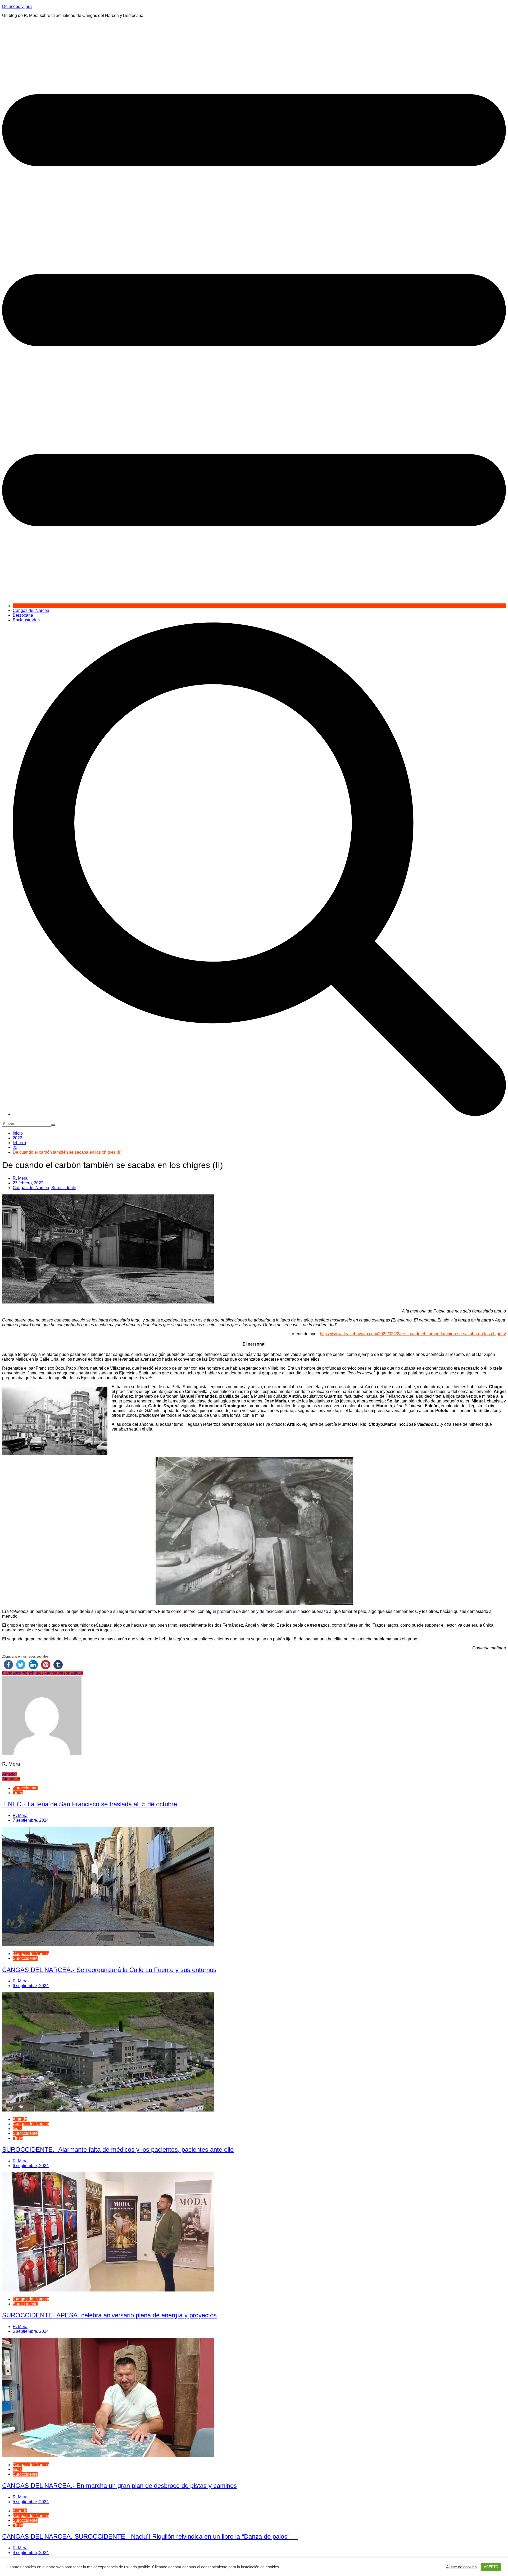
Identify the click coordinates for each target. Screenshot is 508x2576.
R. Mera (20, 1178)
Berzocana (23, 615)
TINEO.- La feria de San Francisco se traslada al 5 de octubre (90, 1804)
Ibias (17, 2129)
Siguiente (11, 1779)
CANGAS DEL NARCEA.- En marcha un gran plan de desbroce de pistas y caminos (119, 2486)
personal (66, 1673)
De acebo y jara (17, 6)
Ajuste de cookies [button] (461, 2567)
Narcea (51, 1673)
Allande (20, 2119)
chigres (37, 1673)
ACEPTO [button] (491, 2567)
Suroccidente (64, 1188)
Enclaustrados (26, 620)
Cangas (10, 1673)
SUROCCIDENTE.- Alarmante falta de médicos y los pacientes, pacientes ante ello (118, 2149)
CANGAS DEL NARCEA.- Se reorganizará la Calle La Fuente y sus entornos (109, 1970)
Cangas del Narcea (31, 610)
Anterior (10, 1774)
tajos (78, 1673)
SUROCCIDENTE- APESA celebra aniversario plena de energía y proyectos (109, 2315)
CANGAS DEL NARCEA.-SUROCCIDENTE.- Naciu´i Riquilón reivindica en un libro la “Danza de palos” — (150, 2536)
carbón (23, 1673)
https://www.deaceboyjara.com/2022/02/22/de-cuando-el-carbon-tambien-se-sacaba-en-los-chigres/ (413, 1334)
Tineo (18, 1793)
